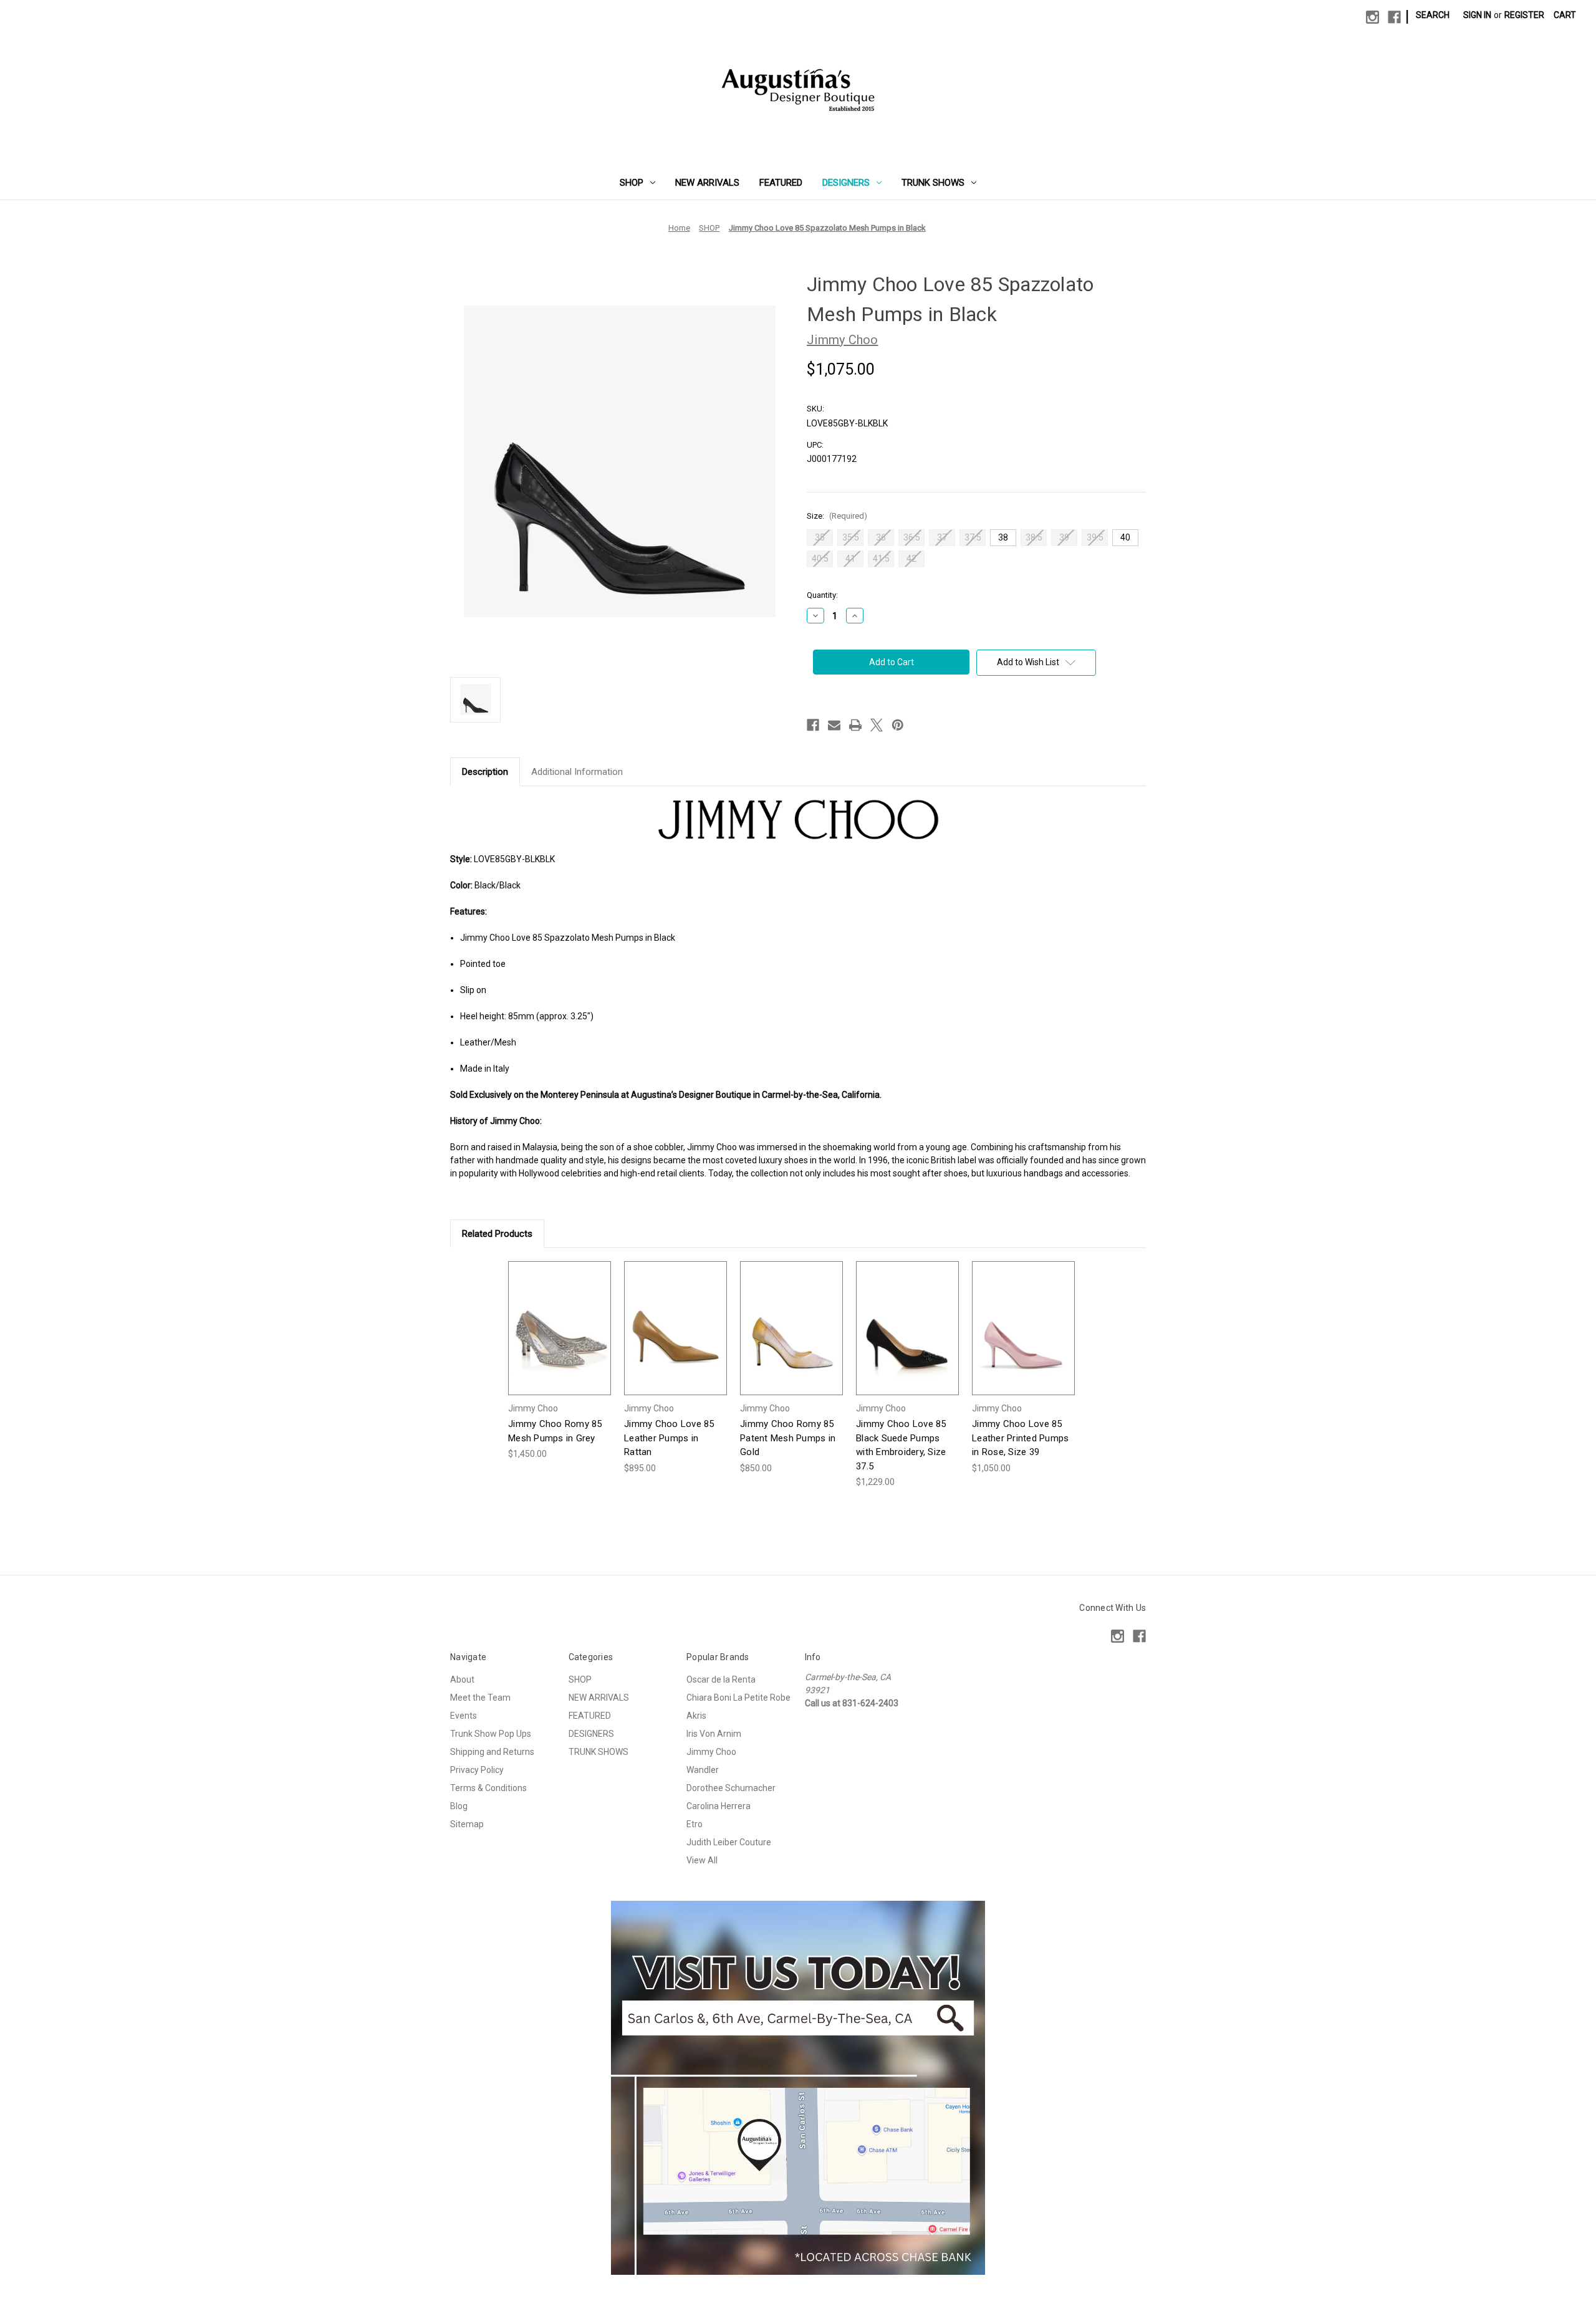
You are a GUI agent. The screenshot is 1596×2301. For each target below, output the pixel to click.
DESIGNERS (846, 183)
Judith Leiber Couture (729, 1842)
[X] (877, 725)
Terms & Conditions (488, 1788)
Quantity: (822, 595)
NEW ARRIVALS (707, 183)
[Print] (855, 725)
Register (1524, 15)
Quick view (550, 1317)
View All (702, 1860)
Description (485, 772)
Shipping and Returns (492, 1752)
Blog (459, 1806)
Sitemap (467, 1824)
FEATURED (781, 183)
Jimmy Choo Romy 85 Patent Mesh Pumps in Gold (788, 1438)
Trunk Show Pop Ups (491, 1734)
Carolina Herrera (719, 1806)
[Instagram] (1372, 17)
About (462, 1679)
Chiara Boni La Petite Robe (738, 1698)
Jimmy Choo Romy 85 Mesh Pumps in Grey (555, 1431)
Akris (696, 1716)
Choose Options (560, 1339)
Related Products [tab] (497, 1234)
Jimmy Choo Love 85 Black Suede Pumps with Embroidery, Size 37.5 (901, 1445)
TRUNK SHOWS (933, 183)
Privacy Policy (477, 1770)
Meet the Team (480, 1698)
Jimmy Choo (711, 1752)
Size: (837, 516)
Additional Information (577, 772)
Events (464, 1716)
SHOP (632, 183)
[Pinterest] (898, 725)
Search (1433, 15)
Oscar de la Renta (721, 1679)
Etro (695, 1824)
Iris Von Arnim (714, 1734)
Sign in (1477, 15)
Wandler (703, 1770)
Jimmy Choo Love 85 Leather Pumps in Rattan (669, 1438)
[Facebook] (1394, 17)
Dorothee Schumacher (731, 1788)
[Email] (834, 725)
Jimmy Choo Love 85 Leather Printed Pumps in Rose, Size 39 (1020, 1438)
